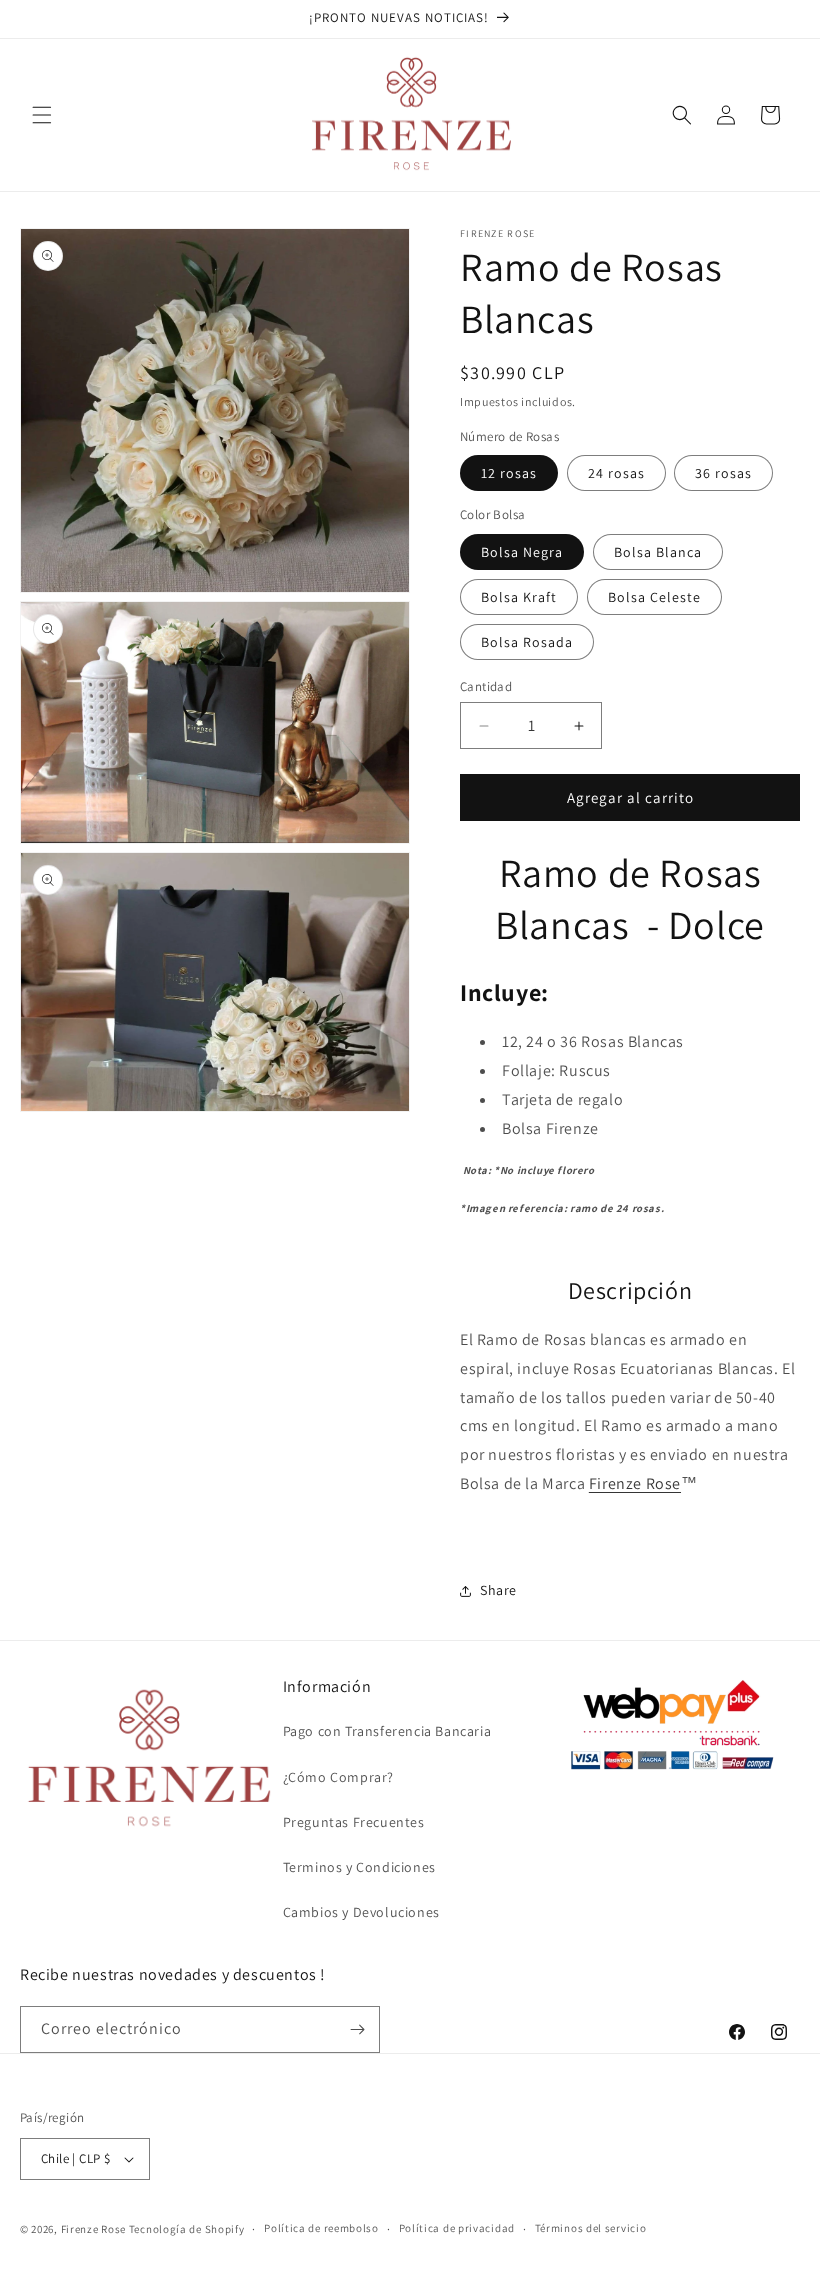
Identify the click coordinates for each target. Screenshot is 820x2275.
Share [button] (498, 1590)
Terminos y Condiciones (359, 1867)
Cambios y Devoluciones (361, 1912)
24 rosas (616, 473)
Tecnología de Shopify (187, 2229)
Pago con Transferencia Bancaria (387, 1731)
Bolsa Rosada (527, 642)
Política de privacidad (457, 2228)
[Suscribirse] (357, 2029)
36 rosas (723, 473)
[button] (42, 115)
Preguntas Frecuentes (354, 1822)
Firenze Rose (635, 1483)
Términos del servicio (591, 2228)
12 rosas (509, 473)
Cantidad (486, 686)
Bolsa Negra (522, 552)
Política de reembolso (321, 2228)
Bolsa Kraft (519, 597)
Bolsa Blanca (658, 552)
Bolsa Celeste (654, 597)
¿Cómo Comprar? (338, 1777)
